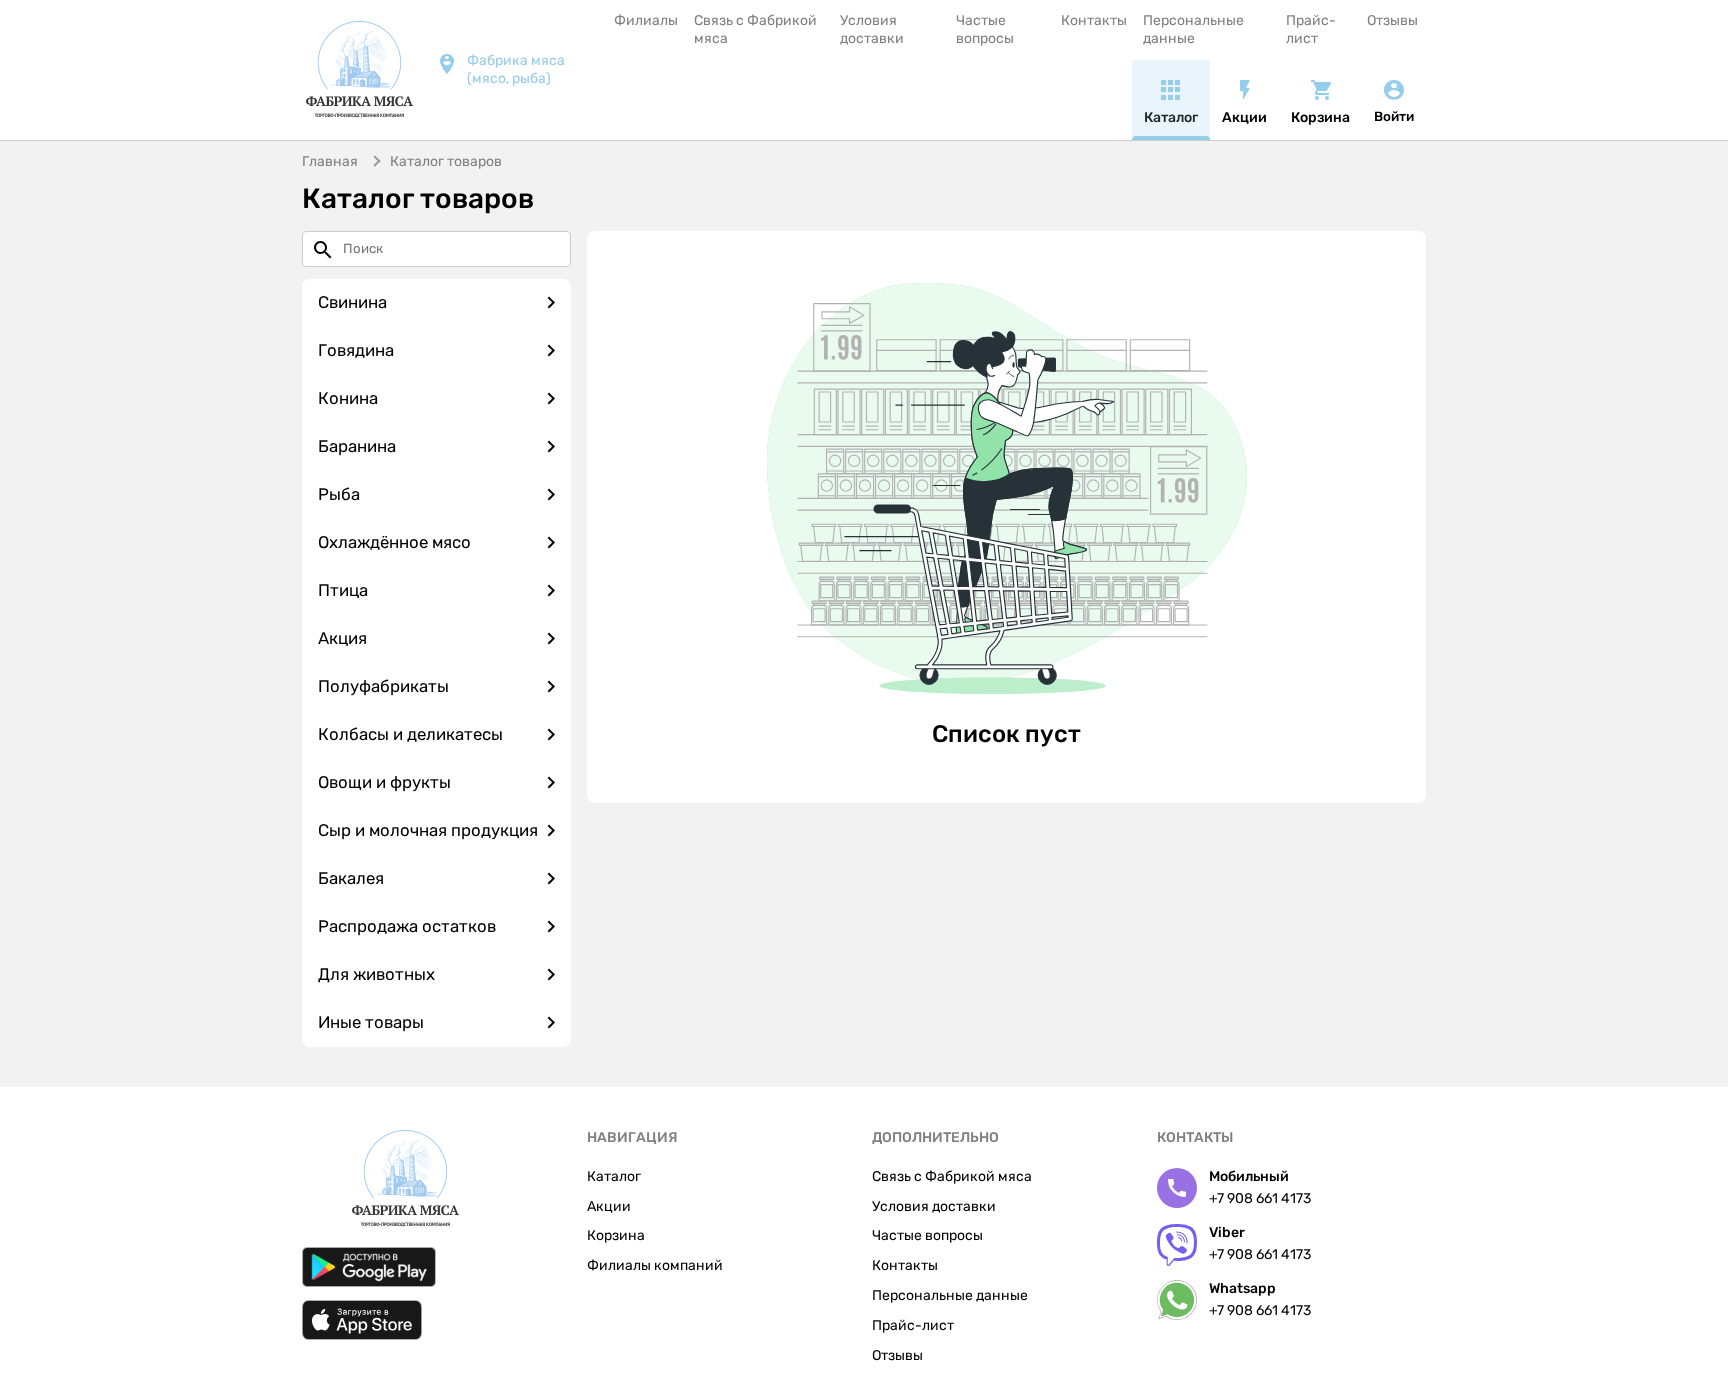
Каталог (614, 1176)
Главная (330, 161)
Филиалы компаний (655, 1265)
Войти (1394, 116)
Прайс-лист (1311, 29)
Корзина (616, 1235)
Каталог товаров (446, 161)
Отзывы (1392, 20)
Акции (609, 1206)
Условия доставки (872, 29)
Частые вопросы (985, 29)
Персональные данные (1193, 29)
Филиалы (646, 20)
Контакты (1094, 20)
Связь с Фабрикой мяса (755, 29)
